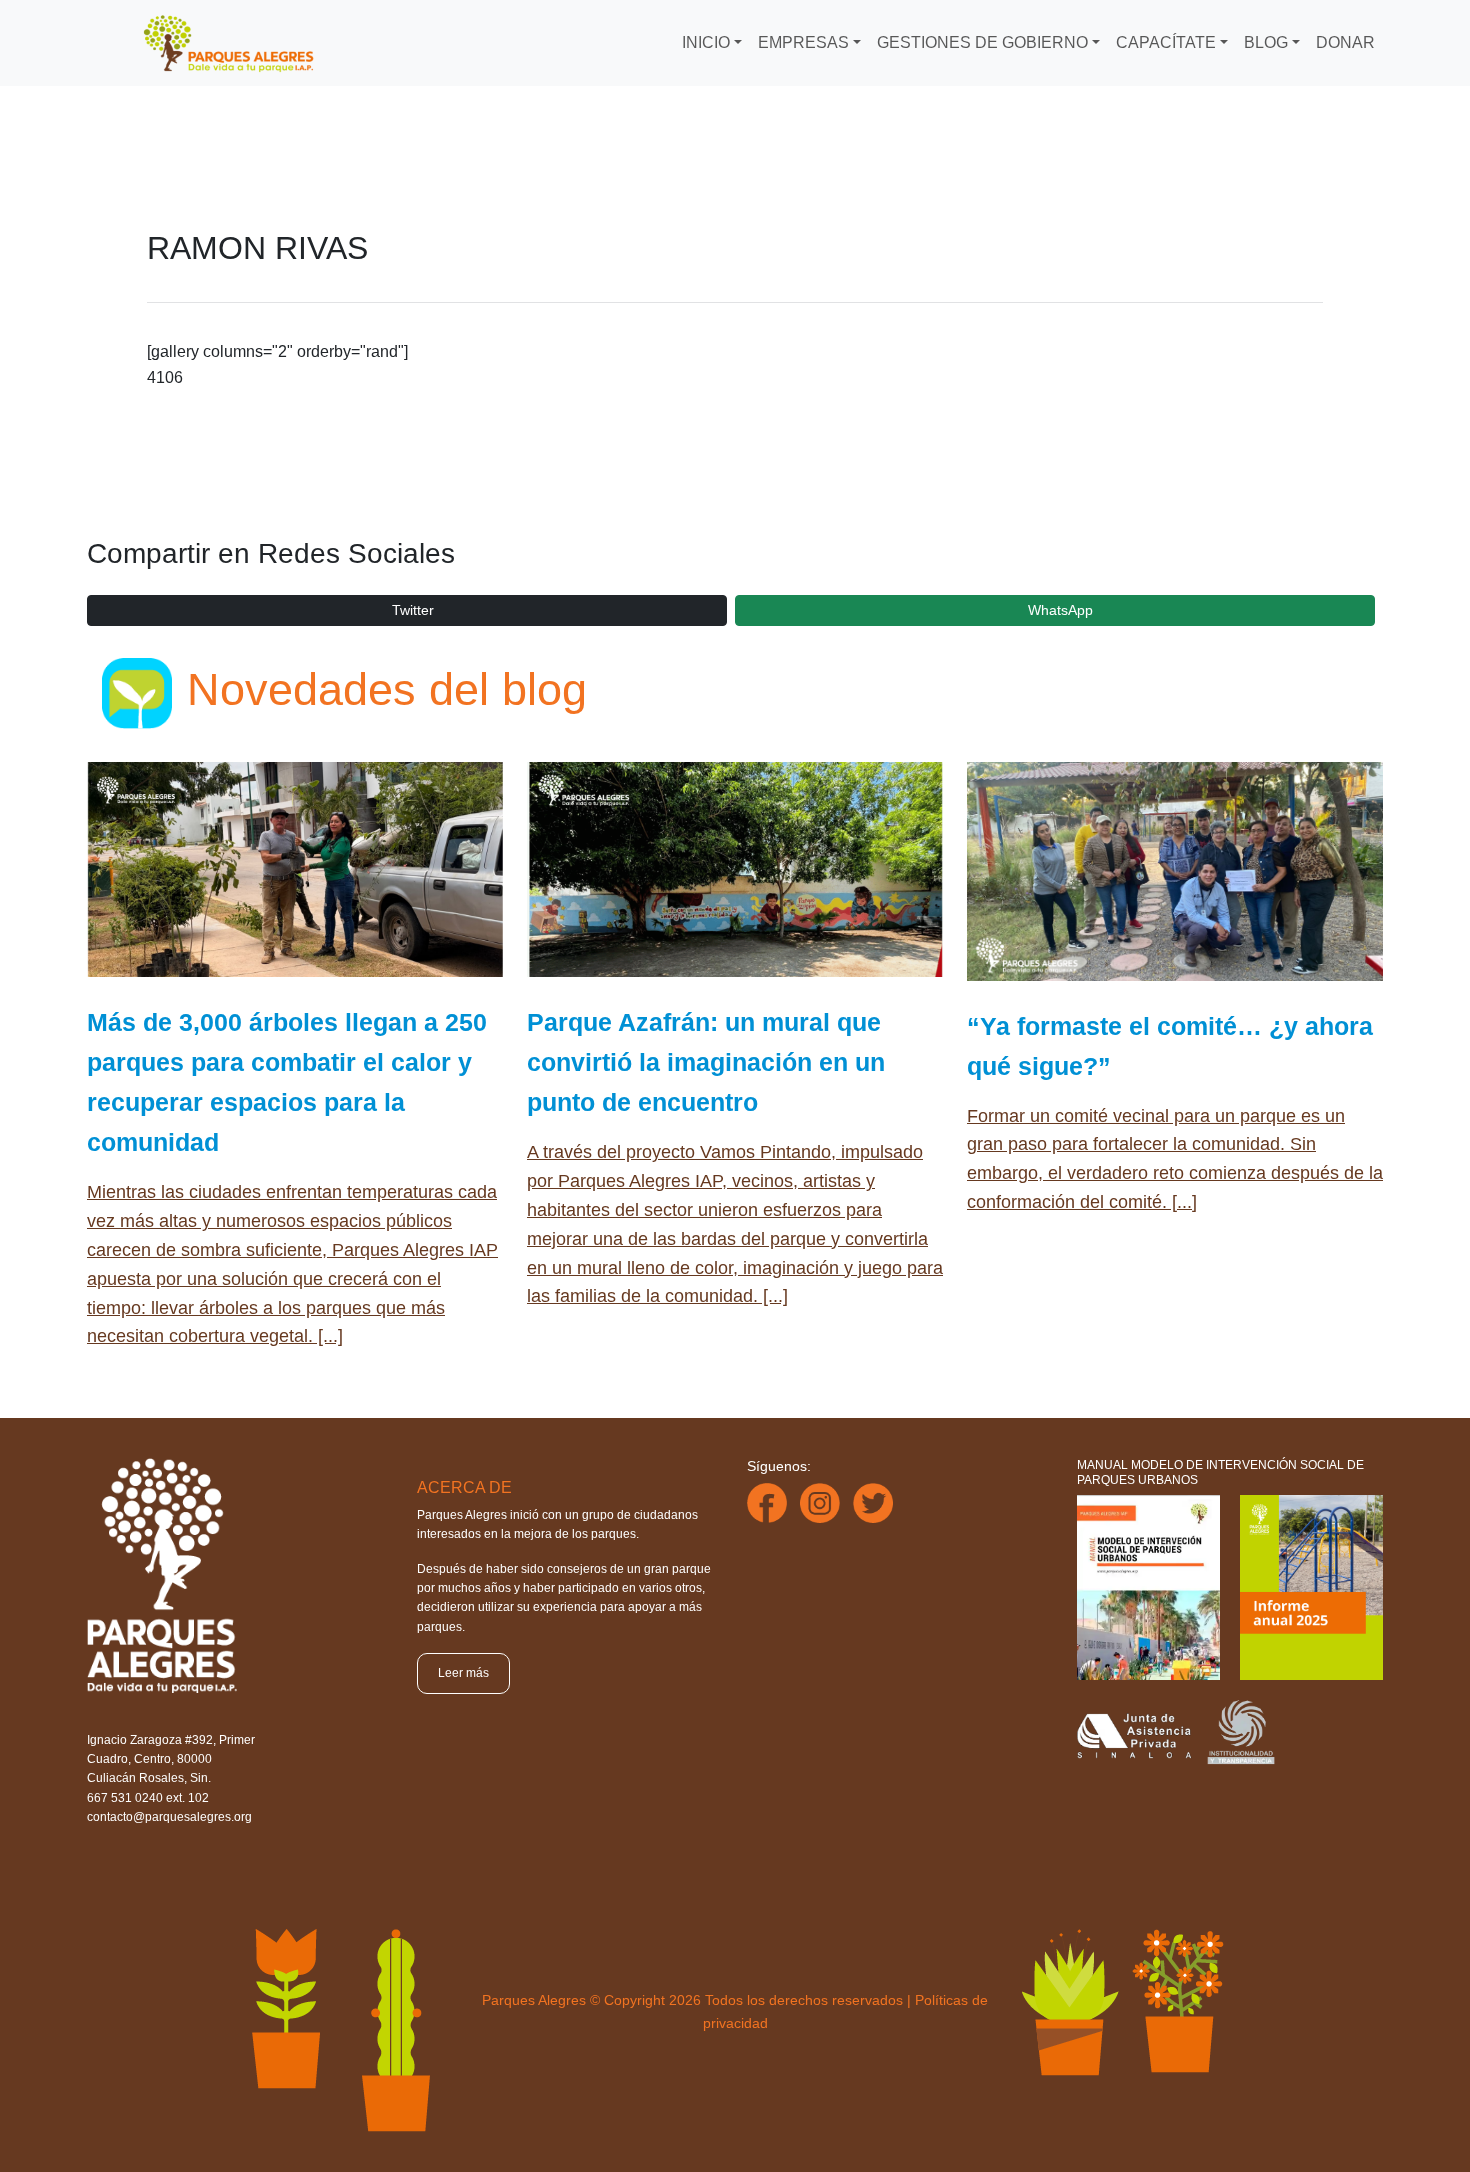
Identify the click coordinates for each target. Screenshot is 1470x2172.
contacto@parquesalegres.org (169, 1817)
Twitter (413, 610)
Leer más (463, 1673)
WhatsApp (1060, 610)
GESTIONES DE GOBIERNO (982, 42)
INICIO (706, 42)
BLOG (1266, 42)
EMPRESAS (803, 42)
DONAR (1345, 42)
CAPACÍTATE (1166, 42)
